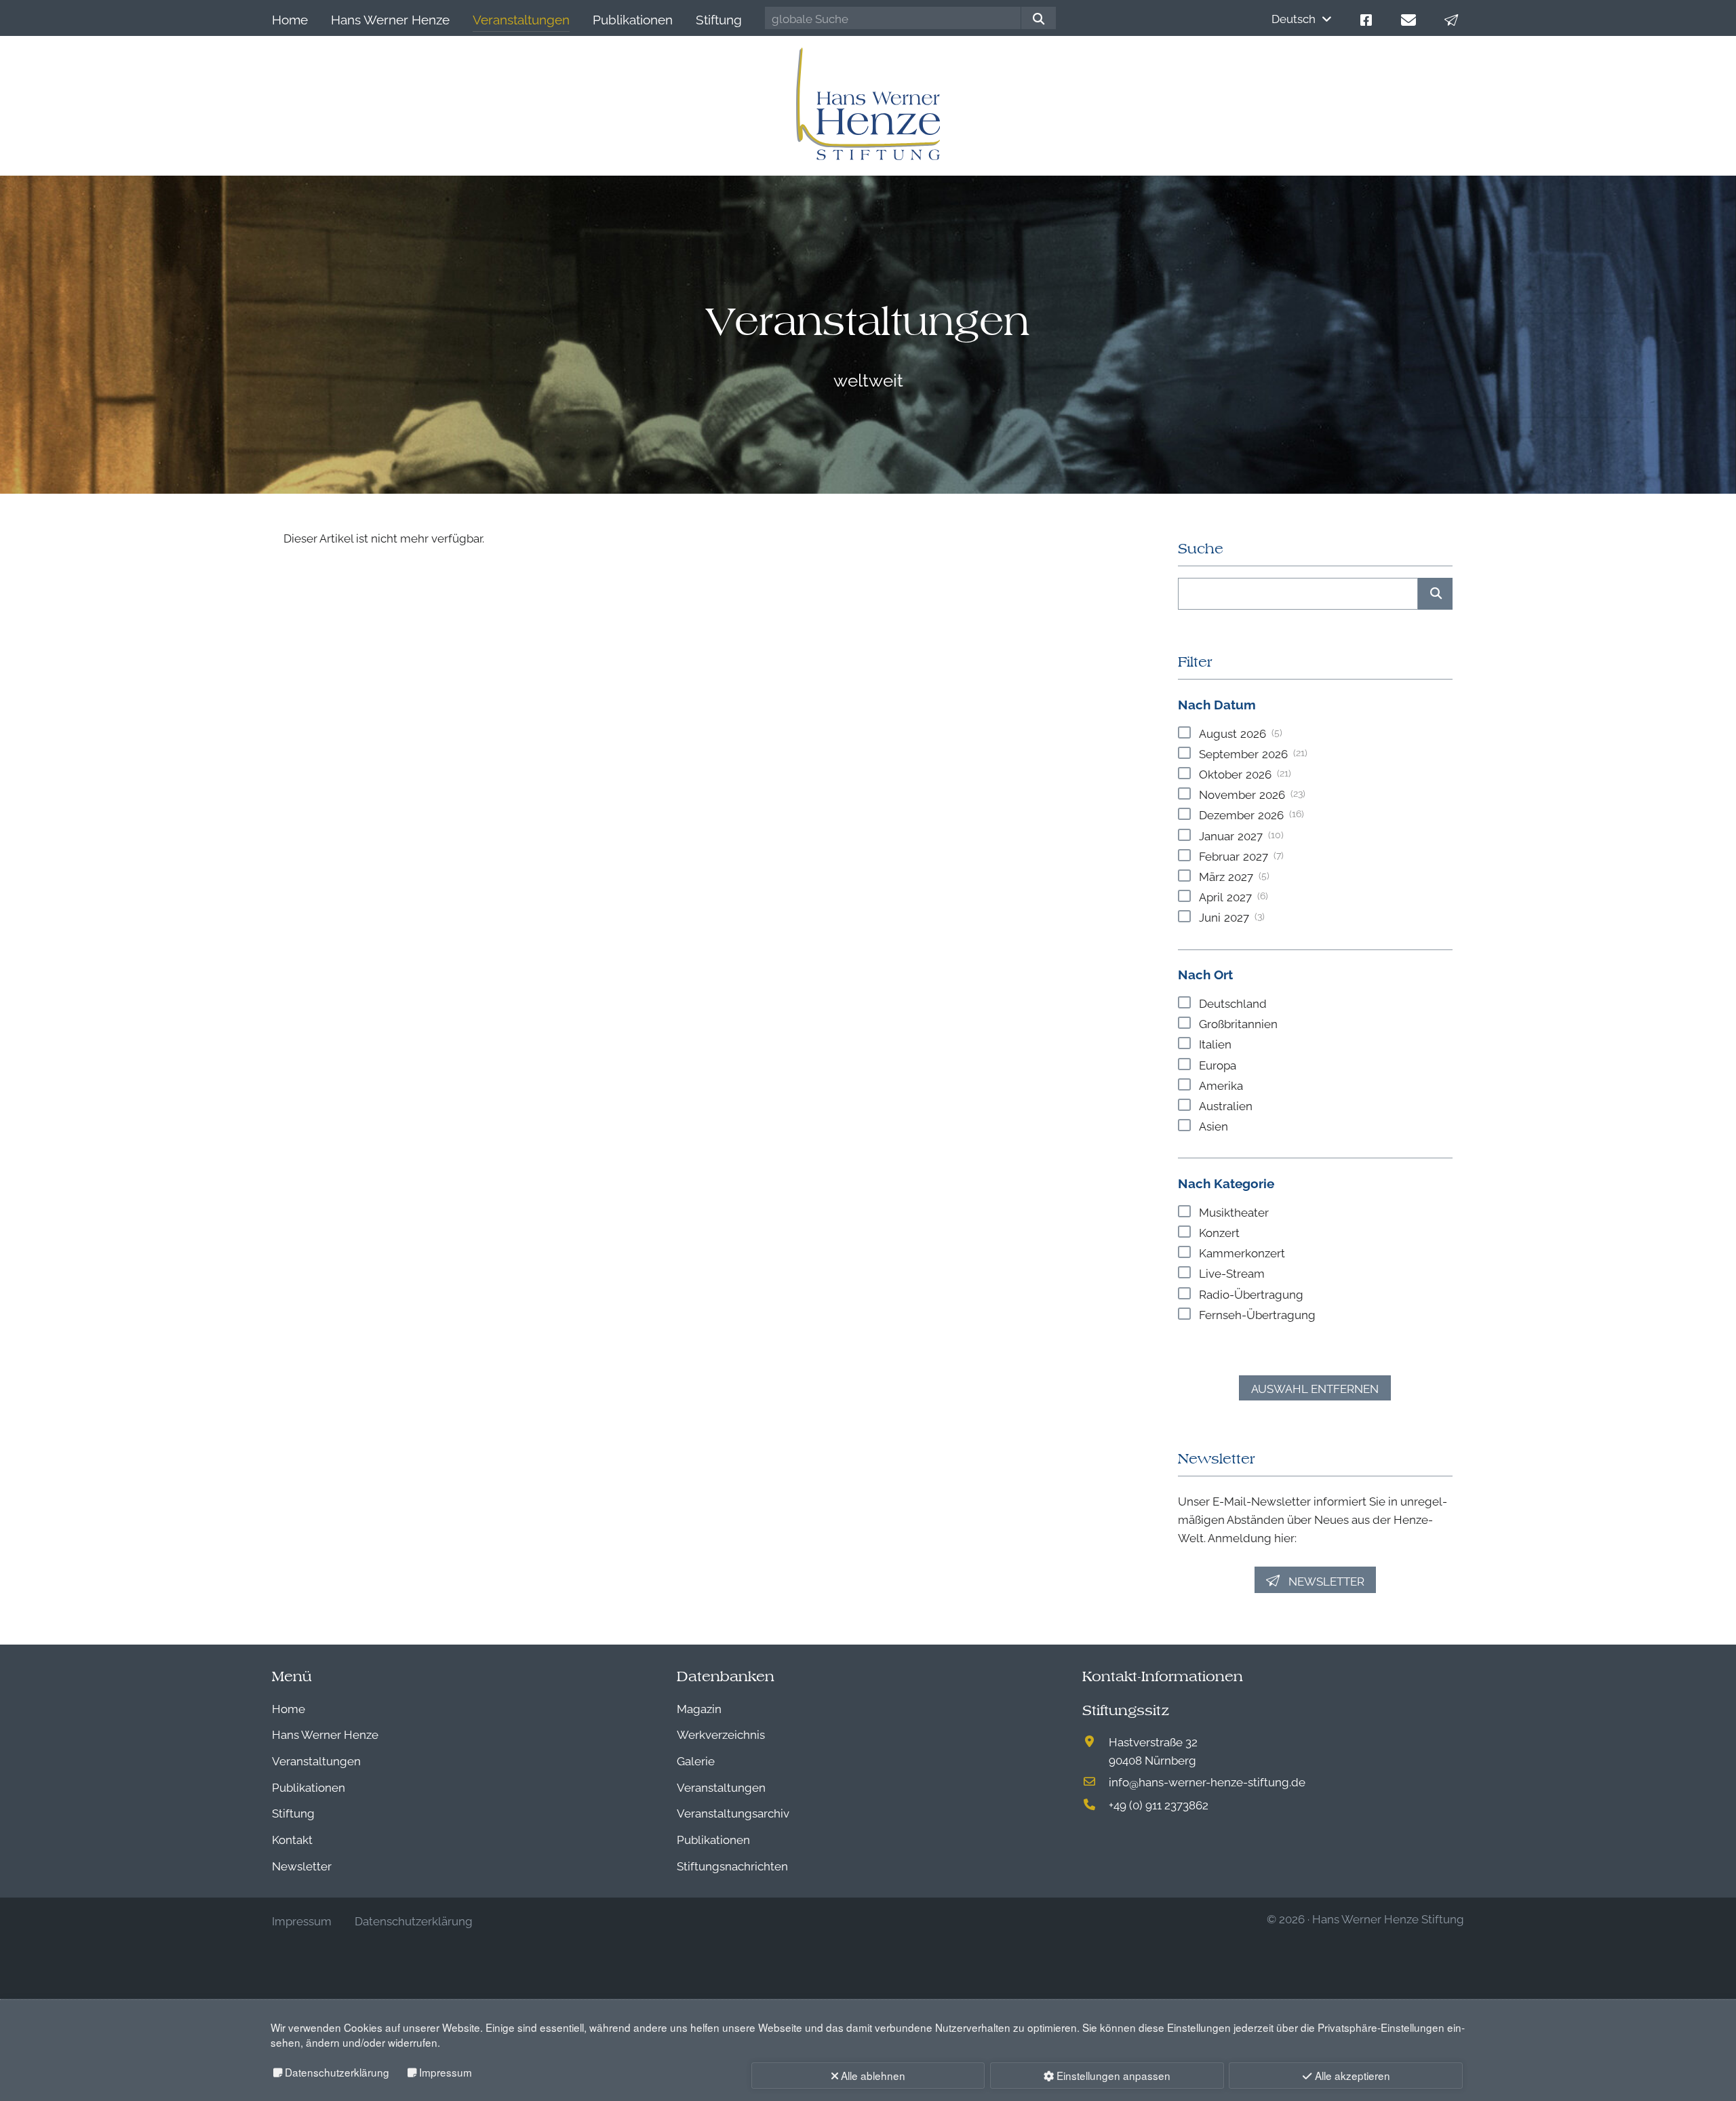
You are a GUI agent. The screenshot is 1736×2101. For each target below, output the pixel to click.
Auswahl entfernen (1315, 1388)
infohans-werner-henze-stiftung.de (1207, 1781)
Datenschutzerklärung (337, 2072)
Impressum (446, 2072)
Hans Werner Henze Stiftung (1388, 1918)
